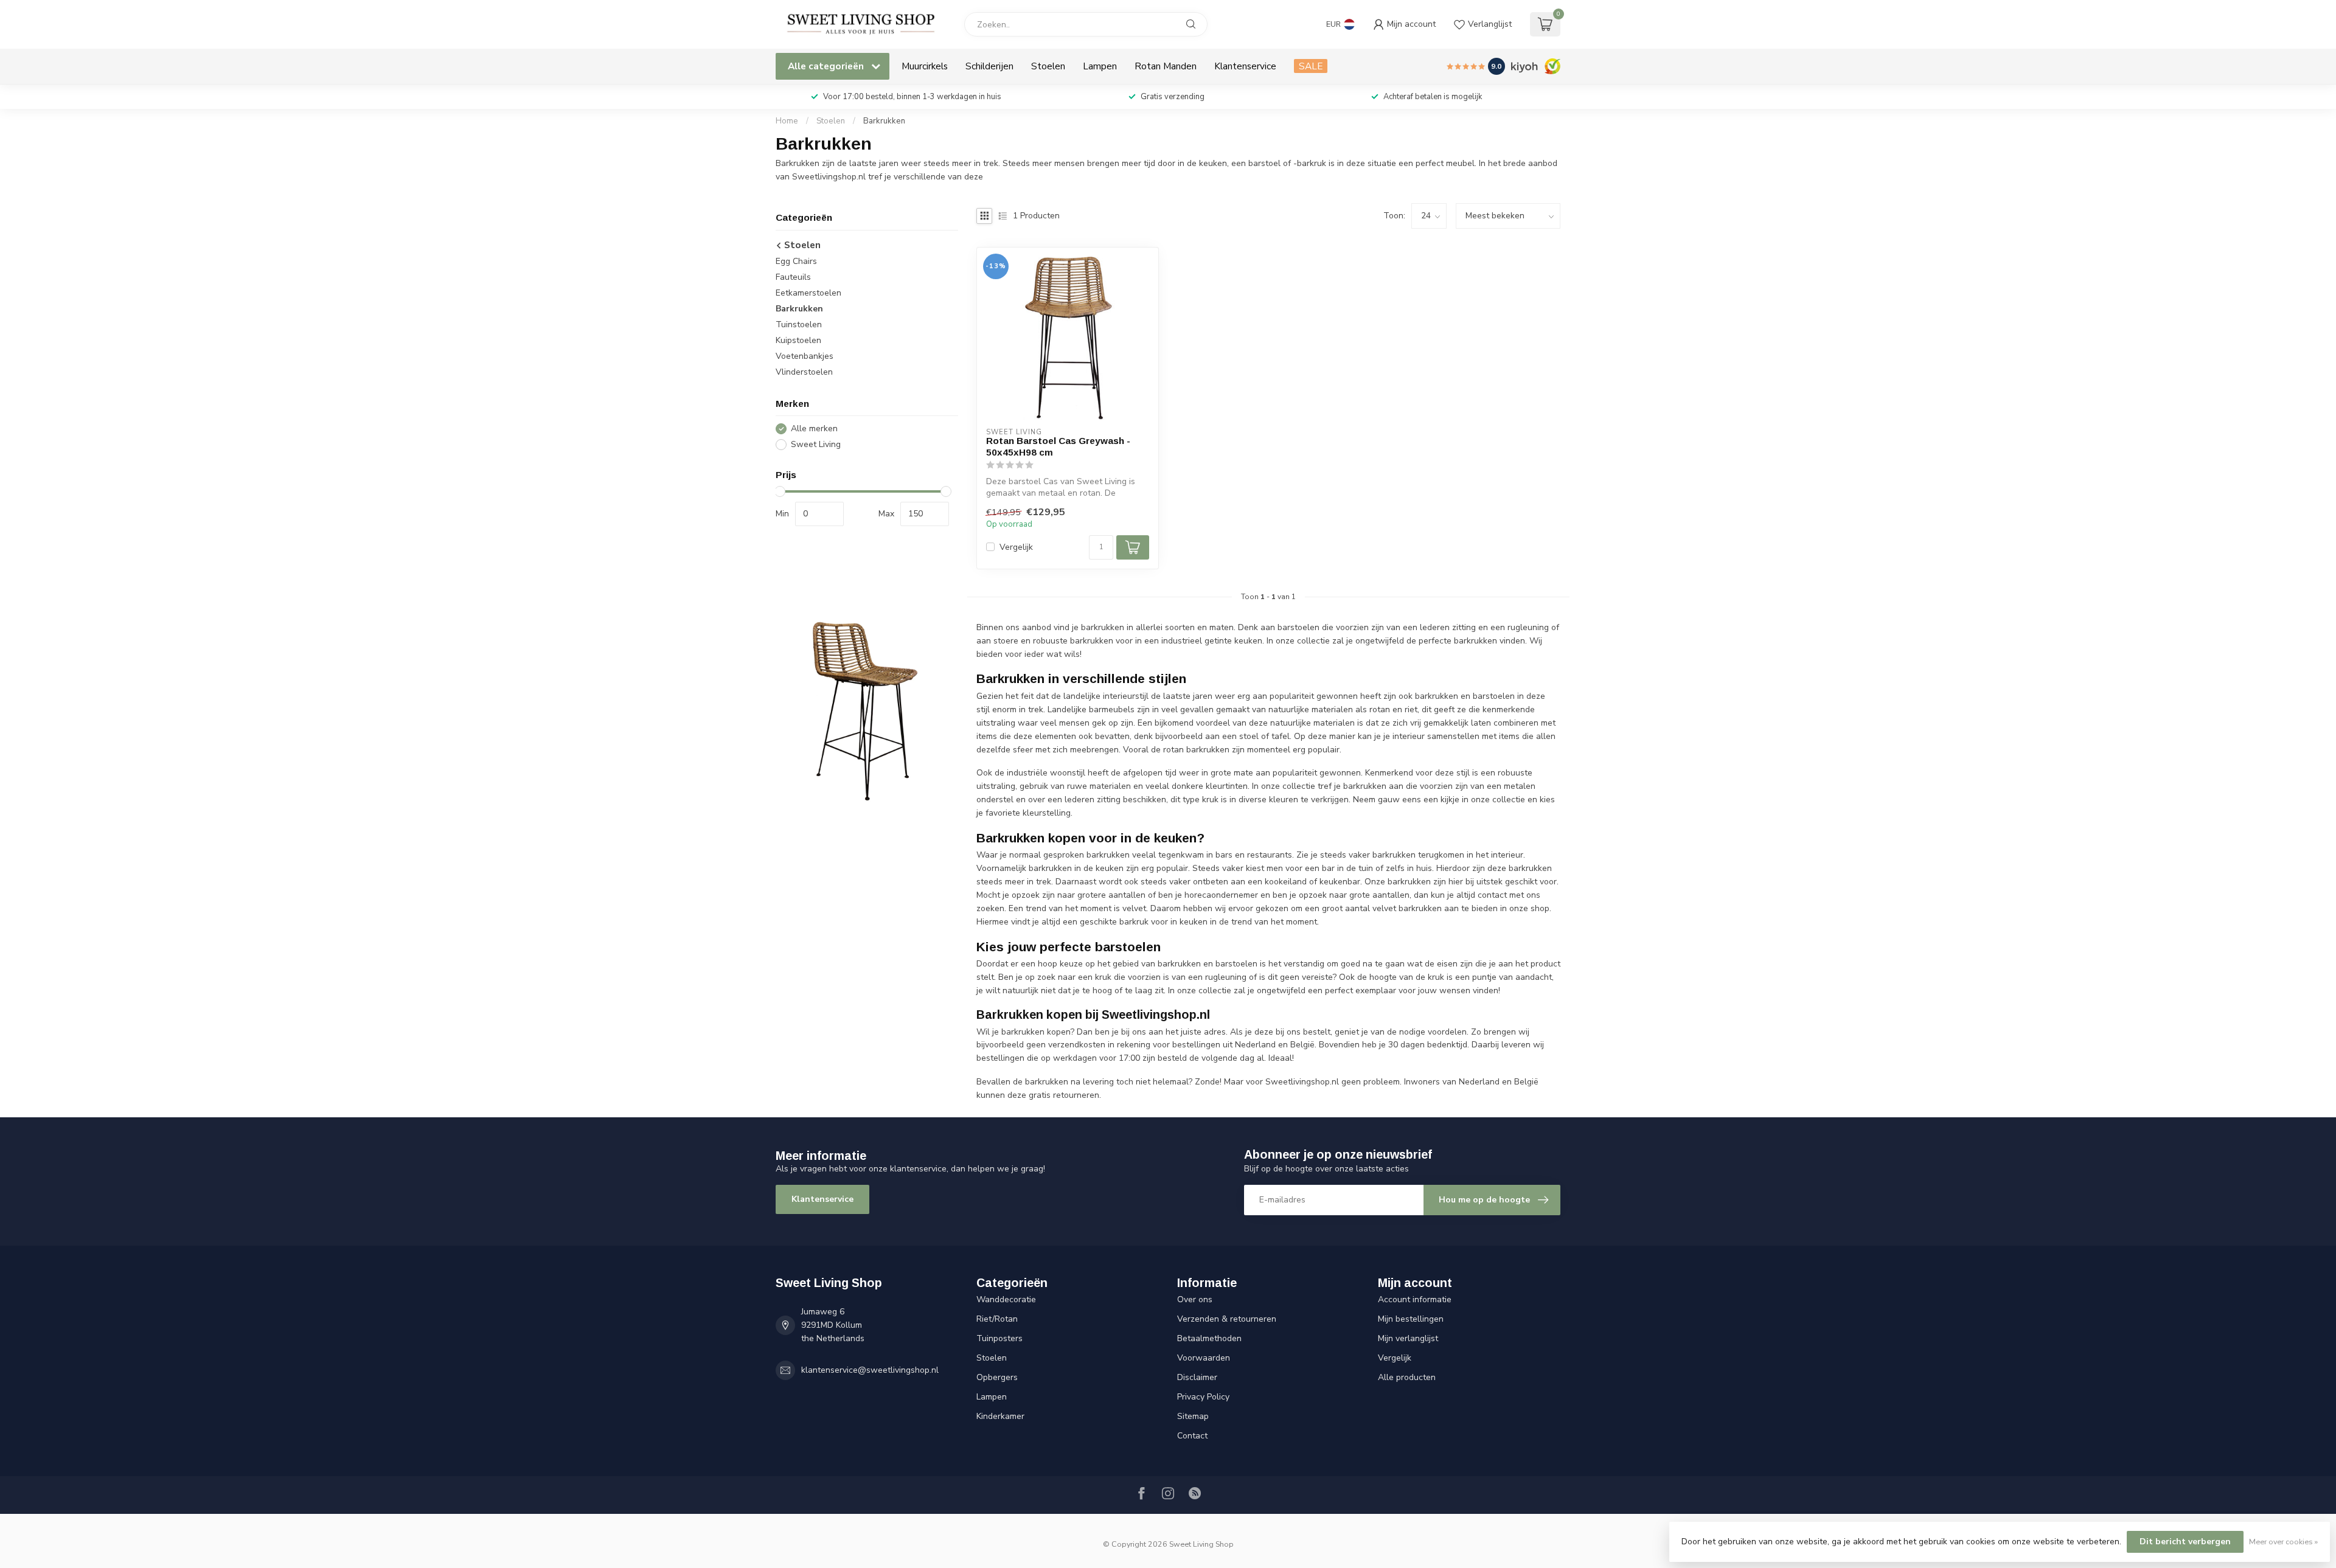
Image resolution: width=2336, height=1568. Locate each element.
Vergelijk (1016, 547)
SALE (1311, 66)
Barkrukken (884, 121)
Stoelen (1048, 66)
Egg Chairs (796, 261)
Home (787, 121)
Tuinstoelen (799, 324)
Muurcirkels (925, 66)
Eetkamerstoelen (808, 293)
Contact (1192, 1436)
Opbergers (997, 1377)
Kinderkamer (1000, 1416)
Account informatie (1415, 1299)
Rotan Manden (1166, 66)
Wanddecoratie (1006, 1299)
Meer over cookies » (2283, 1542)
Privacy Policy (1203, 1397)
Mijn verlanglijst (1408, 1338)
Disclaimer (1197, 1377)
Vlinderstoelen (804, 372)
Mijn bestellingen (1411, 1319)
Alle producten (1407, 1377)
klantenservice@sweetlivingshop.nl (870, 1370)
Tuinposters (999, 1338)
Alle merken (814, 428)
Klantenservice (1245, 66)
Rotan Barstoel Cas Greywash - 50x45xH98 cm (1058, 446)
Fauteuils (793, 277)
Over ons (1195, 1299)
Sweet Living (816, 444)
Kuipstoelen (798, 340)
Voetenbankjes (805, 356)
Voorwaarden (1204, 1358)
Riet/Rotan (997, 1319)
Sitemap (1193, 1416)
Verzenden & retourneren (1227, 1319)
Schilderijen (989, 66)
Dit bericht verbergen (2185, 1542)
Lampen (1100, 66)
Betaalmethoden (1209, 1338)
